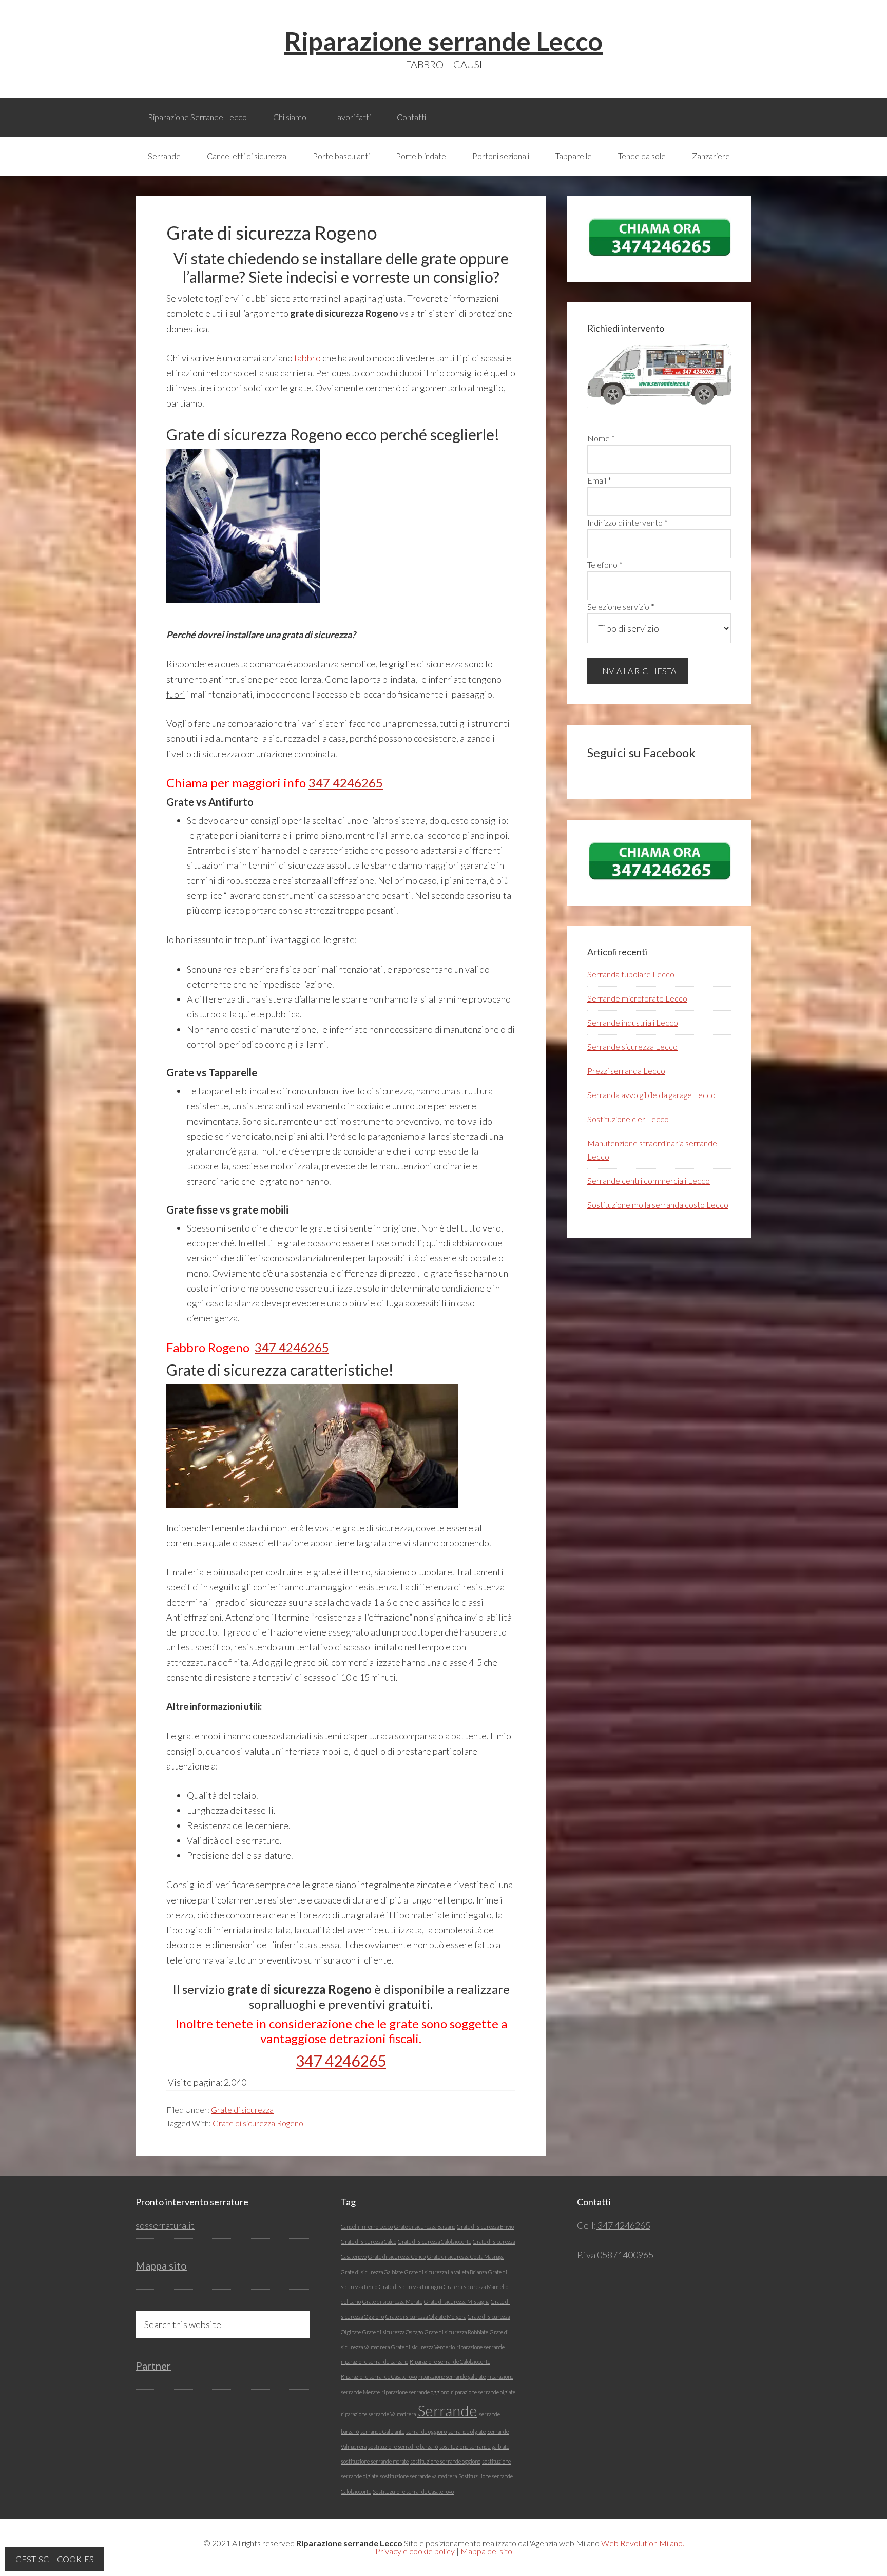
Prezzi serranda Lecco (626, 1071)
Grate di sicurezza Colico (397, 2256)
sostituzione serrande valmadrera (418, 2476)
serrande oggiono (426, 2431)
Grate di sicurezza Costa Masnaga (466, 2256)
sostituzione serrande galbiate (474, 2446)
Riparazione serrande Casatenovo (379, 2377)
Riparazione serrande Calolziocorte (450, 2362)
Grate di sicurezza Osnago (393, 2332)
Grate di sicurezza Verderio (423, 2347)
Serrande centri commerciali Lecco (649, 1180)
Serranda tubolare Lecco (631, 974)
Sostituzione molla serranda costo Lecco (658, 1205)
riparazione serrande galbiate (452, 2377)
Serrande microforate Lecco (637, 998)
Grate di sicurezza (242, 2110)
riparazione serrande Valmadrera (378, 2414)
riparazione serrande (480, 2347)
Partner (153, 2366)
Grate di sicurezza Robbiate (456, 2332)
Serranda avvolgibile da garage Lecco (651, 1095)
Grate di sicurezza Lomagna (410, 2287)
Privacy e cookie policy (415, 2551)
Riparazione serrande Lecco (444, 41)
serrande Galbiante (382, 2431)
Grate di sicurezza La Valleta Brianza (446, 2272)
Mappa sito (161, 2265)
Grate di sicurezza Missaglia (457, 2302)
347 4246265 (346, 783)
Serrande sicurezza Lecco (632, 1046)
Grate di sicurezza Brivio (485, 2227)
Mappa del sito (486, 2551)
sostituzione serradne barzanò (403, 2446)
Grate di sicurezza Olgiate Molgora (426, 2317)
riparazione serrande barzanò (374, 2362)
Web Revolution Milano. (643, 2543)
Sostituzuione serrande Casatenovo (413, 2492)
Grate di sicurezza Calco (369, 2242)
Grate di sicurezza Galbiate (372, 2272)
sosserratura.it (165, 2225)
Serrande (447, 2410)
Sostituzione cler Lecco (628, 1119)
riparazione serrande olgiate (483, 2392)
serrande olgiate (467, 2431)
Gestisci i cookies (55, 2559)
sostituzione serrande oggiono (445, 2461)
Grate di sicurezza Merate (392, 2302)
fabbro (308, 358)
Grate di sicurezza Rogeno (258, 2123)
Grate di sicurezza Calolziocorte (435, 2242)
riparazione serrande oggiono (415, 2392)
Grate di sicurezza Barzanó (425, 2227)
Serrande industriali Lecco (633, 1022)
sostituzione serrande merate (375, 2461)
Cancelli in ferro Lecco (367, 2227)
